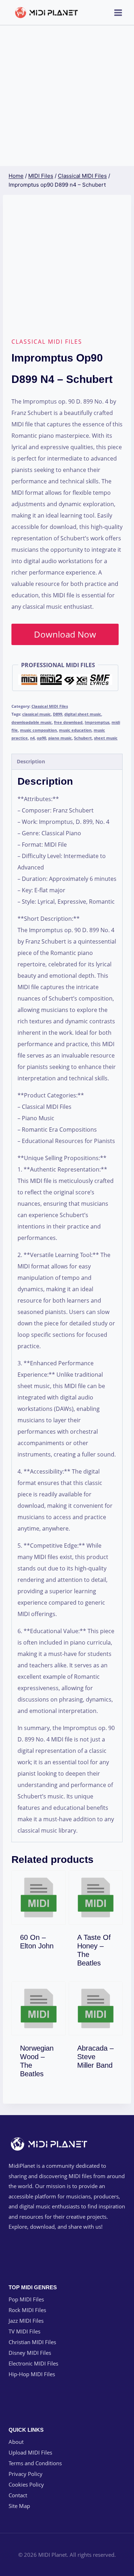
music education (75, 730)
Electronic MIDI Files (33, 2363)
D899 (58, 714)
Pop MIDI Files (26, 2299)
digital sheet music (83, 714)
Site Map (19, 2506)
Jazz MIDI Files (26, 2321)
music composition (38, 730)
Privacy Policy (26, 2474)
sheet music (106, 738)
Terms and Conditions (35, 2463)
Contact (18, 2495)
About (16, 2442)
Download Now (65, 634)
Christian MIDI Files (32, 2342)
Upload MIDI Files (30, 2452)
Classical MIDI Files (47, 342)
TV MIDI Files (24, 2331)
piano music (60, 738)
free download (68, 722)
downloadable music (32, 722)
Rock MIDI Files (27, 2310)
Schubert (83, 738)
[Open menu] (118, 12)
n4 (32, 738)
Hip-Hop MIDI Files (32, 2374)
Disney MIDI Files (30, 2353)
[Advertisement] (67, 96)
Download (43, 1944)
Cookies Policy (26, 2484)
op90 (41, 738)
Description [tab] (31, 761)
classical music (36, 714)
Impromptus (97, 722)
